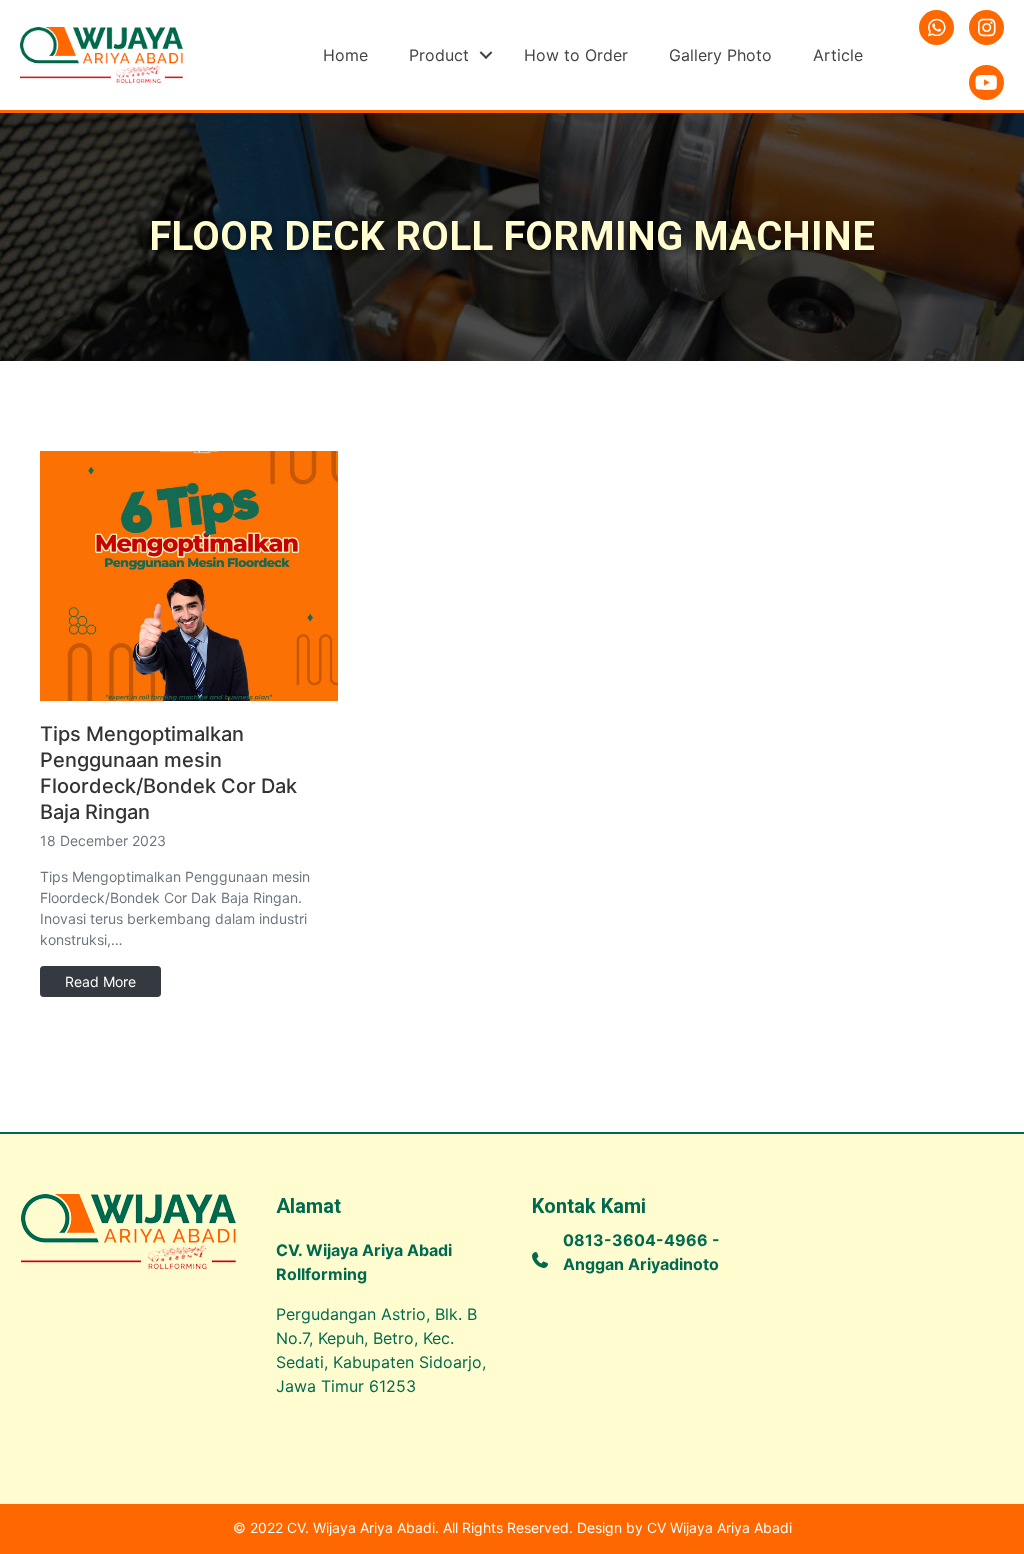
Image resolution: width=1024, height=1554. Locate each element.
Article (838, 55)
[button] (486, 55)
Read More (100, 981)
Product (439, 55)
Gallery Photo (720, 55)
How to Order (576, 55)
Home (345, 55)
